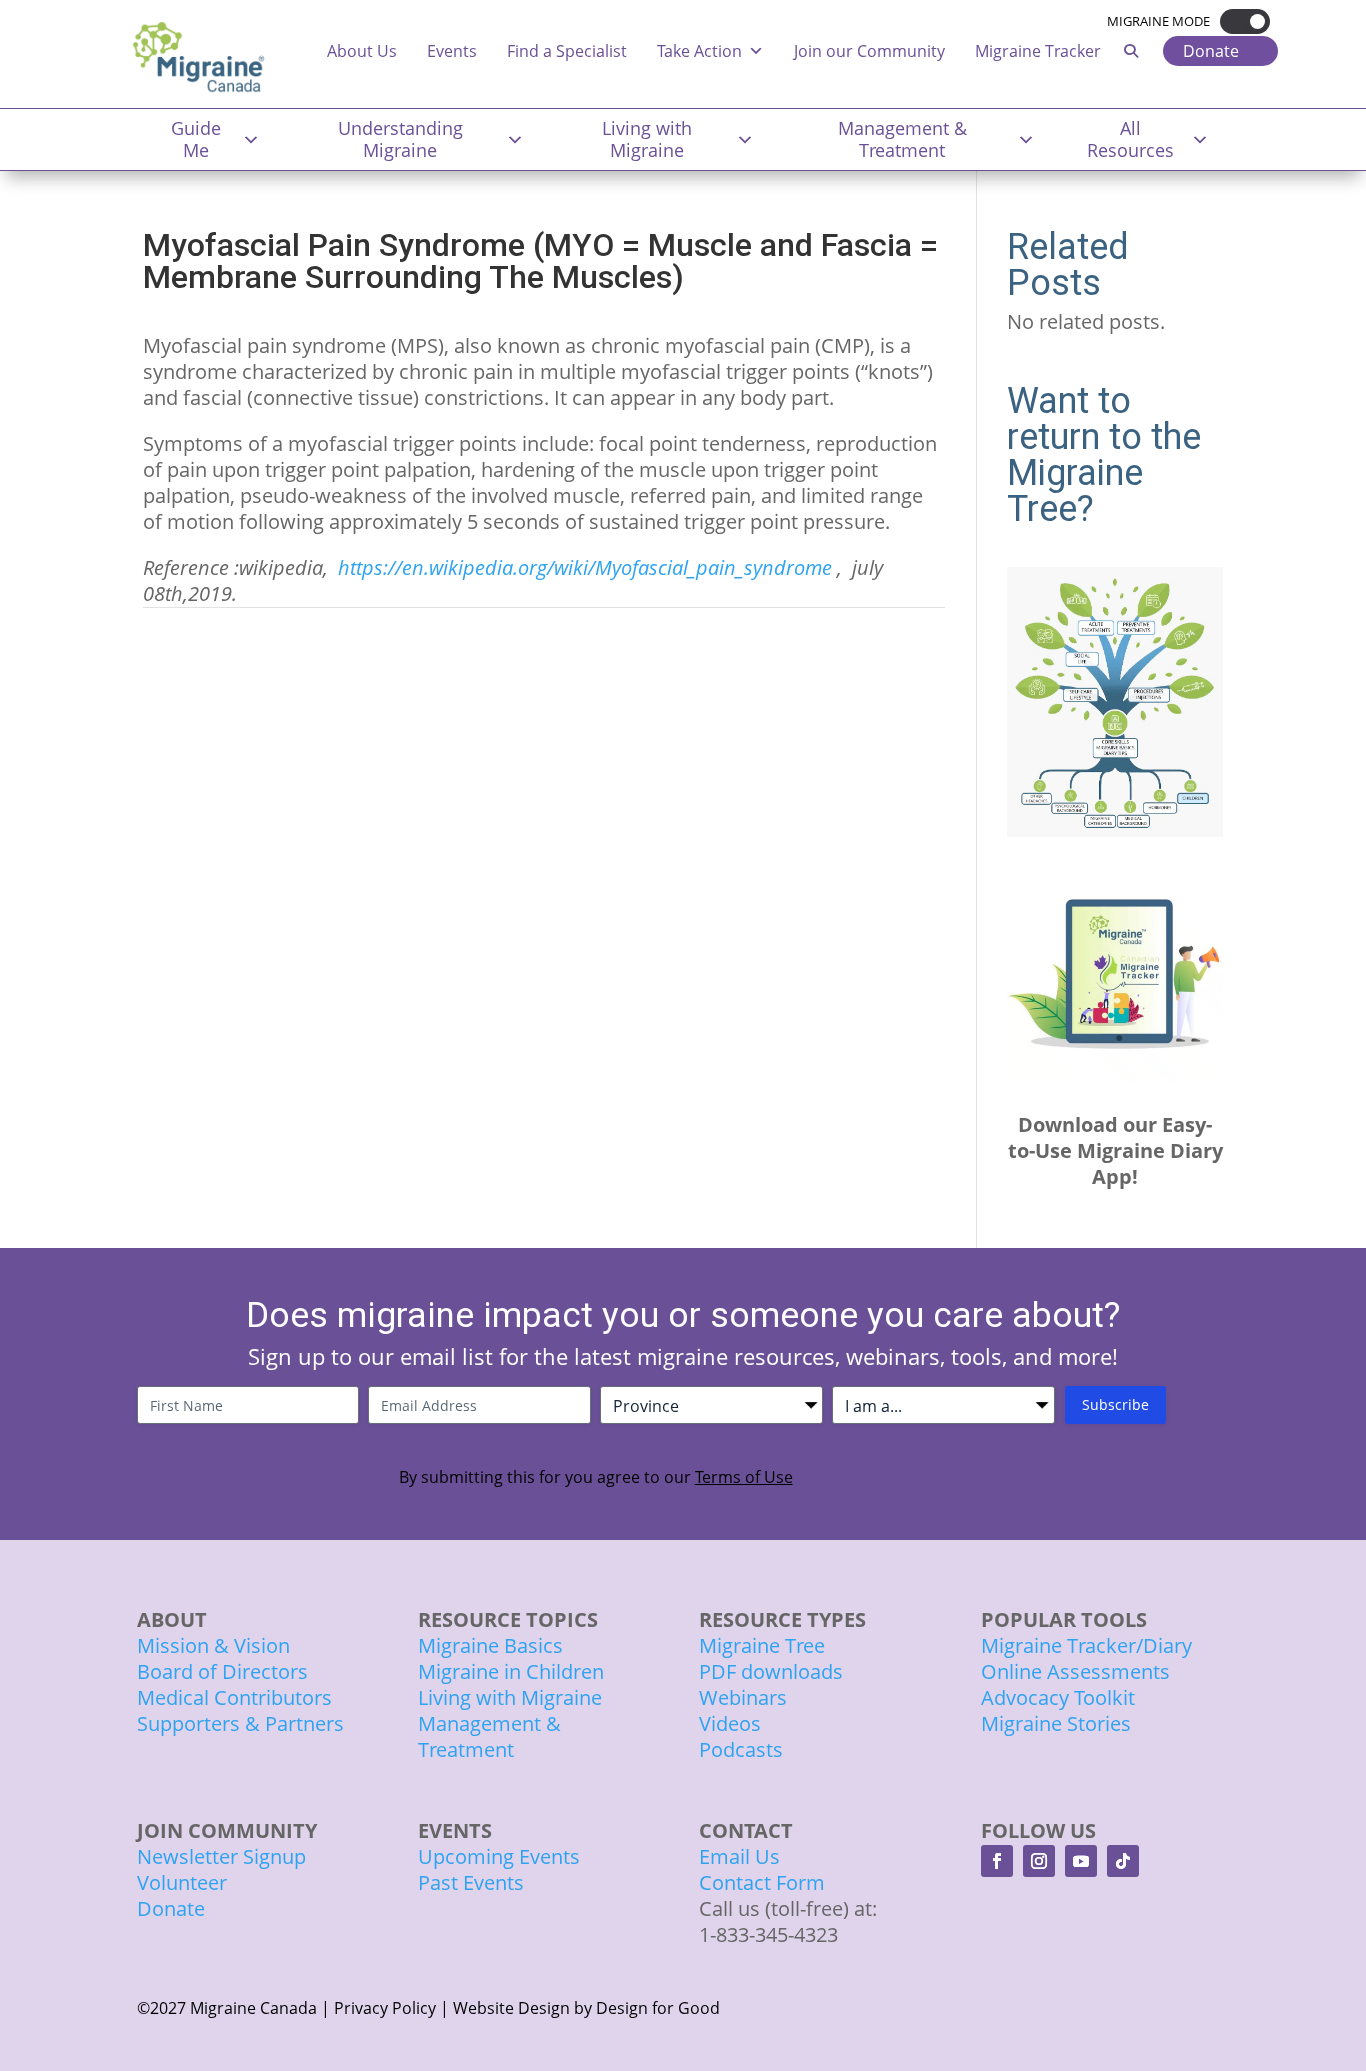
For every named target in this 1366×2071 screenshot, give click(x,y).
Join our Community (869, 51)
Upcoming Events (499, 1856)
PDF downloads (771, 1671)
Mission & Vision (213, 1645)
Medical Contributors (234, 1697)
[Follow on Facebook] (997, 1861)
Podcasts (741, 1749)
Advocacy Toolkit (1058, 1697)
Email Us (739, 1856)
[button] (1240, 21)
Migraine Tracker (1038, 51)
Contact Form (762, 1882)
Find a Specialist (567, 51)
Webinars (743, 1697)
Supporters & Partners (240, 1723)
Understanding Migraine (400, 139)
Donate (1211, 51)
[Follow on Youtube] (1081, 1861)
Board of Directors (222, 1671)
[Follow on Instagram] (1039, 1861)
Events (452, 51)
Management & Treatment (902, 139)
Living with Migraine (647, 139)
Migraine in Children (511, 1671)
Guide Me (196, 139)
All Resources (1130, 139)
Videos (730, 1723)
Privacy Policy (385, 2008)
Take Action (699, 51)
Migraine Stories (1056, 1723)
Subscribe (1115, 1404)
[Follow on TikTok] (1123, 1861)
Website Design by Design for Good (586, 2008)
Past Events (471, 1882)
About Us (362, 51)
